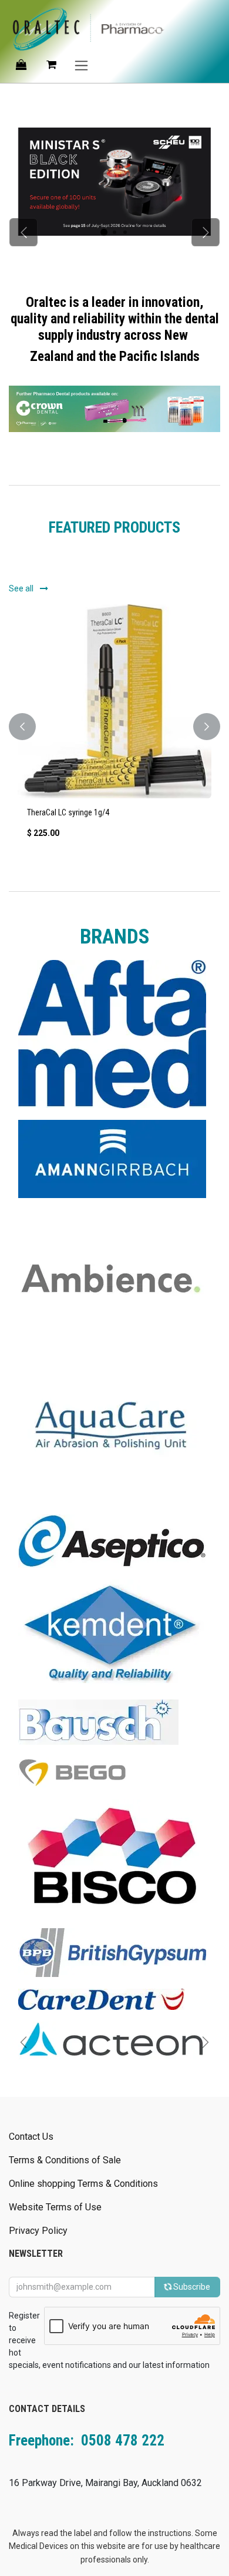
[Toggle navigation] (81, 65)
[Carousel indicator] (104, 232)
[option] (114, 727)
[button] (22, 727)
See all (22, 588)
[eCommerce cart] (51, 65)
